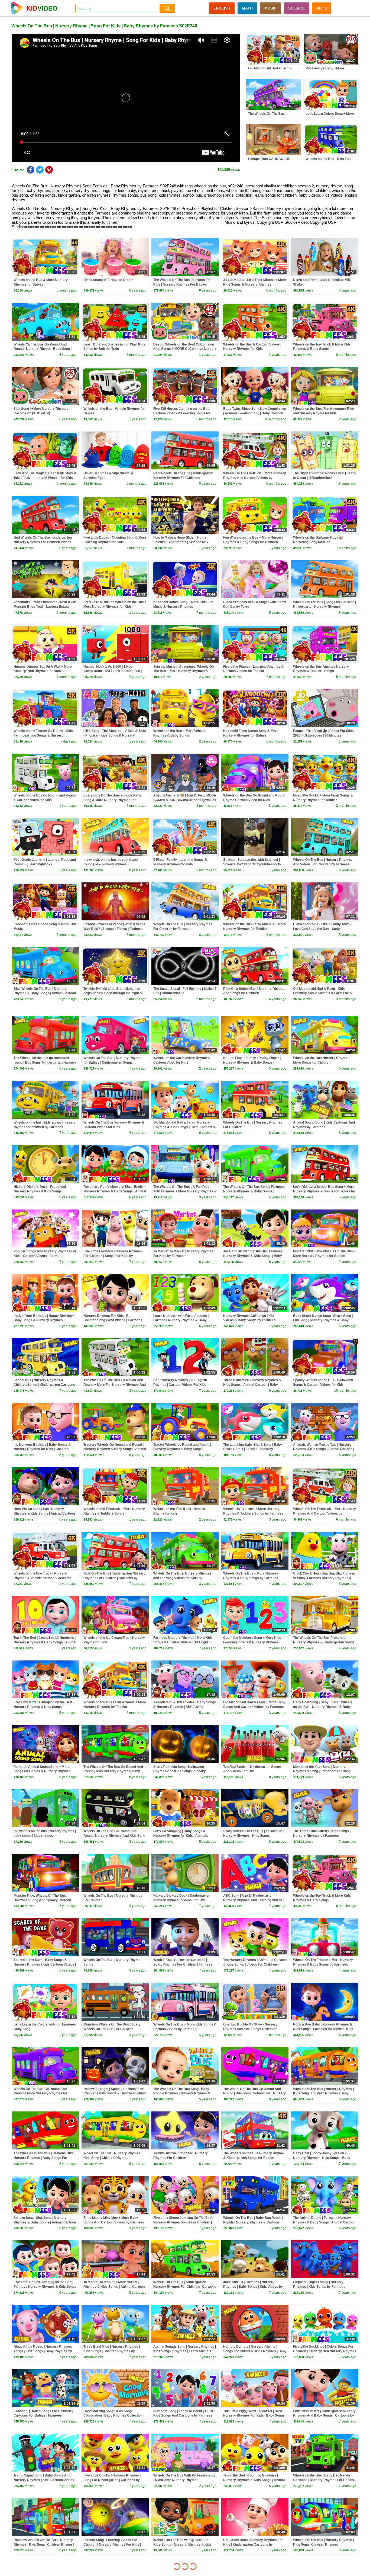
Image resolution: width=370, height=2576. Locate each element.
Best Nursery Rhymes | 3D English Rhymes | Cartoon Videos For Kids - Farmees (181, 1385)
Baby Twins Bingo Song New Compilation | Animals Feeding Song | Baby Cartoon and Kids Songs (255, 413)
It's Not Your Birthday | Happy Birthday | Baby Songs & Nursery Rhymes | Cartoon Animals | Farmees (44, 1320)
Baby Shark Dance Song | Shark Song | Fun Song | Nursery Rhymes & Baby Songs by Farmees (323, 1320)
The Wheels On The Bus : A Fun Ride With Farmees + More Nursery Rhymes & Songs (185, 1191)
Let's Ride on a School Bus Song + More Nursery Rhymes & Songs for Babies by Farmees (324, 1191)
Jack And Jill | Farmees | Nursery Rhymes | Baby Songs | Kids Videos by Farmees (253, 2287)
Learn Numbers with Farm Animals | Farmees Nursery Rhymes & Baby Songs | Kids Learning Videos (181, 1320)
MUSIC (270, 8)
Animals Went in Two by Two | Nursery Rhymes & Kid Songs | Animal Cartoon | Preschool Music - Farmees (324, 1449)
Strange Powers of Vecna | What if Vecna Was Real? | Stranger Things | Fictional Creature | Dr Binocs (114, 929)
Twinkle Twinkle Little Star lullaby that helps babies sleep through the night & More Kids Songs (113, 993)
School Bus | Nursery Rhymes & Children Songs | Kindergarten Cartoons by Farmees (44, 1385)
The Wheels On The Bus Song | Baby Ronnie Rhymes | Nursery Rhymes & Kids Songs (182, 2094)
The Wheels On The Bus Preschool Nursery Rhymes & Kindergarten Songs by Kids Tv (324, 1642)
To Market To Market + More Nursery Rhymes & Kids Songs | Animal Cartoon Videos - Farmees (114, 2287)
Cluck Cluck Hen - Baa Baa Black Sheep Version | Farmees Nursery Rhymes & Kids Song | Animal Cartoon (324, 1578)
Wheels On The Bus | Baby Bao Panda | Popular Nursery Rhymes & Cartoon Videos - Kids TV (253, 2222)
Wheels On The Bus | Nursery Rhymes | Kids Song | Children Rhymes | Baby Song (323, 2094)
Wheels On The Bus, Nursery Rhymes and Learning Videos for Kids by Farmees (182, 1578)
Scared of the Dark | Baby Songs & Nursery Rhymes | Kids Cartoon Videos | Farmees (45, 1964)
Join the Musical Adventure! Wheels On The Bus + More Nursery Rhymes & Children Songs (184, 671)
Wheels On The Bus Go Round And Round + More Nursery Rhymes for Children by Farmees (40, 2094)
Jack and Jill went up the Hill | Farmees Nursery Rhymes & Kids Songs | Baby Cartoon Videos (253, 1256)
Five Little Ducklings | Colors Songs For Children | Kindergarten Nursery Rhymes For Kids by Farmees (325, 2351)
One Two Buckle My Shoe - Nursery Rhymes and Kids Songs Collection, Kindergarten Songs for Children (251, 2029)
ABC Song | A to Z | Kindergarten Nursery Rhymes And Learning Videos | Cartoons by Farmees (254, 1900)
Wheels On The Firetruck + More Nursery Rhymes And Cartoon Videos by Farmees (255, 478)
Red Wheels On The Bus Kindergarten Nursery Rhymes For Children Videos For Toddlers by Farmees (43, 542)
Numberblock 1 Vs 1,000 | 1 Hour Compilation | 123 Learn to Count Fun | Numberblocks (113, 671)
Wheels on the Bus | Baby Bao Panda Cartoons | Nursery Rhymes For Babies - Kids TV (324, 2480)
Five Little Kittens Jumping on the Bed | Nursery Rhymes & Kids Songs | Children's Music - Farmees (43, 1707)
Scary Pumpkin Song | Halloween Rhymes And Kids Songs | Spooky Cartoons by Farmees (180, 1771)
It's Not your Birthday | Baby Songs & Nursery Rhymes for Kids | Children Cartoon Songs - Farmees (42, 1449)
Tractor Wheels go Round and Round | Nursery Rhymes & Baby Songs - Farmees (182, 1449)
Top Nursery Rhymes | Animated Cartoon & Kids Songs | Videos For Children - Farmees (255, 1964)
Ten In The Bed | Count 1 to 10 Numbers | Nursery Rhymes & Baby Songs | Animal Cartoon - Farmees (45, 1642)
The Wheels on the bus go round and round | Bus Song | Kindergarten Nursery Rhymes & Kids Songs (45, 1063)
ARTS (322, 8)
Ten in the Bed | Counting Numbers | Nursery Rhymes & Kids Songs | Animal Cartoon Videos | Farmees (254, 2480)
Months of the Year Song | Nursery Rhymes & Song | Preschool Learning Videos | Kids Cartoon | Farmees (322, 1771)
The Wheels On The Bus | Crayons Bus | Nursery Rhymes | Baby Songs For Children (44, 2158)
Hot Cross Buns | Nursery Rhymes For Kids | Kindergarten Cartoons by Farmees (253, 2545)
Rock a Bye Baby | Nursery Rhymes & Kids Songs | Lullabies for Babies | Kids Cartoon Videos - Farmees (323, 2029)
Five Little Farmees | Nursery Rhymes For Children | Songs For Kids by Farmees (113, 1256)
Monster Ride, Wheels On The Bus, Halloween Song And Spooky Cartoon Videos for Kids (42, 1900)
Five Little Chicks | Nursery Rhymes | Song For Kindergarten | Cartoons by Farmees (112, 2480)
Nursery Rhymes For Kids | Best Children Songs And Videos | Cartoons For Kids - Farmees (113, 1320)
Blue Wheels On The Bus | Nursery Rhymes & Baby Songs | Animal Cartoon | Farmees (45, 993)
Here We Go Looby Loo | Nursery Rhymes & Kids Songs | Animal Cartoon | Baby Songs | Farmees (45, 1513)
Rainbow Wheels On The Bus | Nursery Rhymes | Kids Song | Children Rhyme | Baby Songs (44, 2545)
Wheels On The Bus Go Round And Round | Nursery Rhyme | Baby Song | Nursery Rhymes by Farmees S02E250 (44, 349)
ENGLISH (222, 8)
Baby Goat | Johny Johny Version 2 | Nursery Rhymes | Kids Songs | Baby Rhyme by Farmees (322, 2158)
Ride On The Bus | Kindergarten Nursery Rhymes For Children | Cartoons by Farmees (114, 1578)
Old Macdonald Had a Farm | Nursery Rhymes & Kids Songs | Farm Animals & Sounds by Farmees (184, 1127)
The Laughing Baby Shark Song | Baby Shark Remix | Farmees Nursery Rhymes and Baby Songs (253, 1449)
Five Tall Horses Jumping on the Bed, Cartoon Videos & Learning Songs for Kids (182, 413)
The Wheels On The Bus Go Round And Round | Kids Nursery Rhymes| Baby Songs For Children (113, 1771)
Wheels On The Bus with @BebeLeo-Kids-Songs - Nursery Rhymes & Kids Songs (182, 2545)
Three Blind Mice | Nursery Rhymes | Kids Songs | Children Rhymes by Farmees (112, 2351)
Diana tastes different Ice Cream (108, 280)
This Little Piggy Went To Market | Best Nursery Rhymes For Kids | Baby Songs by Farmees (254, 2416)
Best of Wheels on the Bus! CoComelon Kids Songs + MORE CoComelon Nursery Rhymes (185, 349)
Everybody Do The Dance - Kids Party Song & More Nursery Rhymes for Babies (113, 800)
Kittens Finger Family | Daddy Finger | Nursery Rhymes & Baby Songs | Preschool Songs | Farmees (252, 1063)
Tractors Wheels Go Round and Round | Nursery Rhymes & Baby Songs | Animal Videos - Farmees (115, 1449)
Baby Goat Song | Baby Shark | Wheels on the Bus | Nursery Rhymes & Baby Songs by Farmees (323, 1707)
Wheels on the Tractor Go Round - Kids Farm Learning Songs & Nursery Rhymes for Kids (43, 735)
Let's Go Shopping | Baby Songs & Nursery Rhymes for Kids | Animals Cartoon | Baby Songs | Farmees (181, 1836)
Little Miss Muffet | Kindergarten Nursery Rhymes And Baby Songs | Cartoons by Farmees (324, 2416)
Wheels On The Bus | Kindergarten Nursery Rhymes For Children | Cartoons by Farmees (185, 2287)
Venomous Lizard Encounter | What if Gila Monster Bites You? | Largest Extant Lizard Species (45, 607)
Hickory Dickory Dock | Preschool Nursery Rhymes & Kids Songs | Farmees (40, 1191)
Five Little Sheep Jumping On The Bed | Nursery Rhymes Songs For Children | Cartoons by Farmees (183, 2222)
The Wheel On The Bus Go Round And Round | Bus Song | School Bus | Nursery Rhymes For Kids (254, 2094)
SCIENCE (296, 8)
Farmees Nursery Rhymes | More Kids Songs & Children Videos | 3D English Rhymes (183, 1642)
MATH (247, 8)
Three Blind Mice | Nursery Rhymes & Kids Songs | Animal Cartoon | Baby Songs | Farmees (252, 1385)
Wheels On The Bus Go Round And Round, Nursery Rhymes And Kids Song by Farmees (114, 1836)
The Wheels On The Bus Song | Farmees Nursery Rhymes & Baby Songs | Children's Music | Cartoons (254, 1191)
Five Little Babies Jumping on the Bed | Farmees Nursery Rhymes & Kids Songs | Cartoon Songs (45, 2287)
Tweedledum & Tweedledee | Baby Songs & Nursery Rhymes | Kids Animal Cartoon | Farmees (185, 1707)
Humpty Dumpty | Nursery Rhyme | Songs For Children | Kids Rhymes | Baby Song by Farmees (255, 2351)
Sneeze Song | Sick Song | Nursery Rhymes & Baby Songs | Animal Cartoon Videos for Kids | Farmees (45, 2222)
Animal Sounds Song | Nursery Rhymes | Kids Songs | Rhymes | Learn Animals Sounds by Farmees (185, 2351)
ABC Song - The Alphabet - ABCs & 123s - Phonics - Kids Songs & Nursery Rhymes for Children (115, 735)
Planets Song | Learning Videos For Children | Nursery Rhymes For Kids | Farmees (112, 2545)
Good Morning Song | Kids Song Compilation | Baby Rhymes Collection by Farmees (113, 2416)
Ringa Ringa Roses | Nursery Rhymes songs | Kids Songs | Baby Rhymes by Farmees (43, 2351)
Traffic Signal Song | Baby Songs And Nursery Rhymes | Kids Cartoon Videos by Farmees (44, 2480)
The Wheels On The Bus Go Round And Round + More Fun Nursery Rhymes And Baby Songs (115, 1385)
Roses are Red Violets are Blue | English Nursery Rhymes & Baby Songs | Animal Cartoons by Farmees (115, 1191)
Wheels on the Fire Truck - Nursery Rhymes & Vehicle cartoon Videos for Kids (42, 1578)
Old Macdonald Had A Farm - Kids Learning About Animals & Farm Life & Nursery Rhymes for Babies (323, 993)
